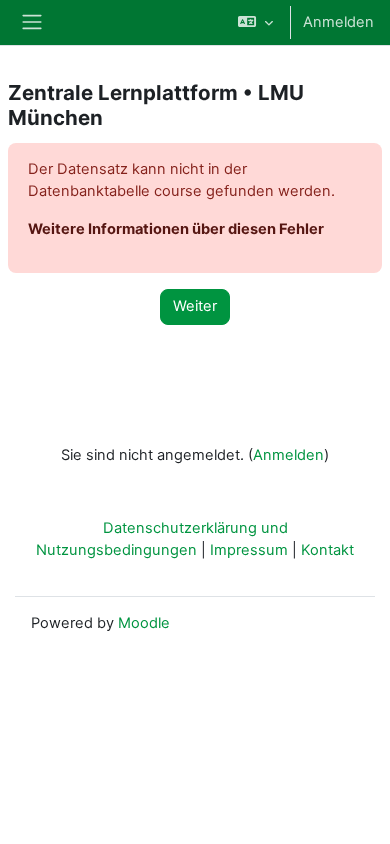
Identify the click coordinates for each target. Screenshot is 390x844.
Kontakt (327, 550)
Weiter (195, 306)
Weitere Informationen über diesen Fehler (176, 229)
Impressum (249, 550)
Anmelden (338, 22)
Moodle (144, 623)
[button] (255, 22)
